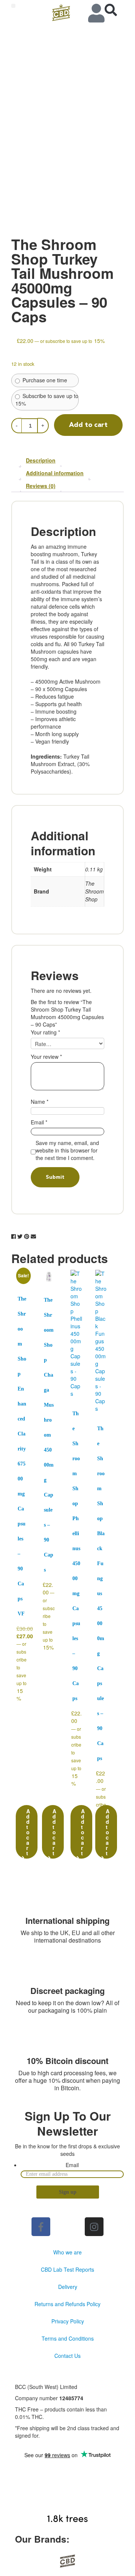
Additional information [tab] (55, 473)
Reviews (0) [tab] (41, 486)
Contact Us (67, 2356)
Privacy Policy (68, 2321)
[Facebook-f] (41, 2227)
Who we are (67, 2252)
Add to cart (88, 425)
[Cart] (115, 10)
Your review (46, 1057)
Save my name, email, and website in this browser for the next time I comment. (67, 1150)
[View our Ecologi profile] (67, 2497)
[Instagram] (94, 2227)
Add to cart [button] (28, 1832)
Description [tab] (41, 460)
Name (40, 1102)
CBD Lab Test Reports (67, 2269)
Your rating (45, 1032)
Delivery (68, 2287)
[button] (13, 6)
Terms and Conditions (68, 2338)
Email (39, 1122)
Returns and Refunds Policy (67, 2304)
